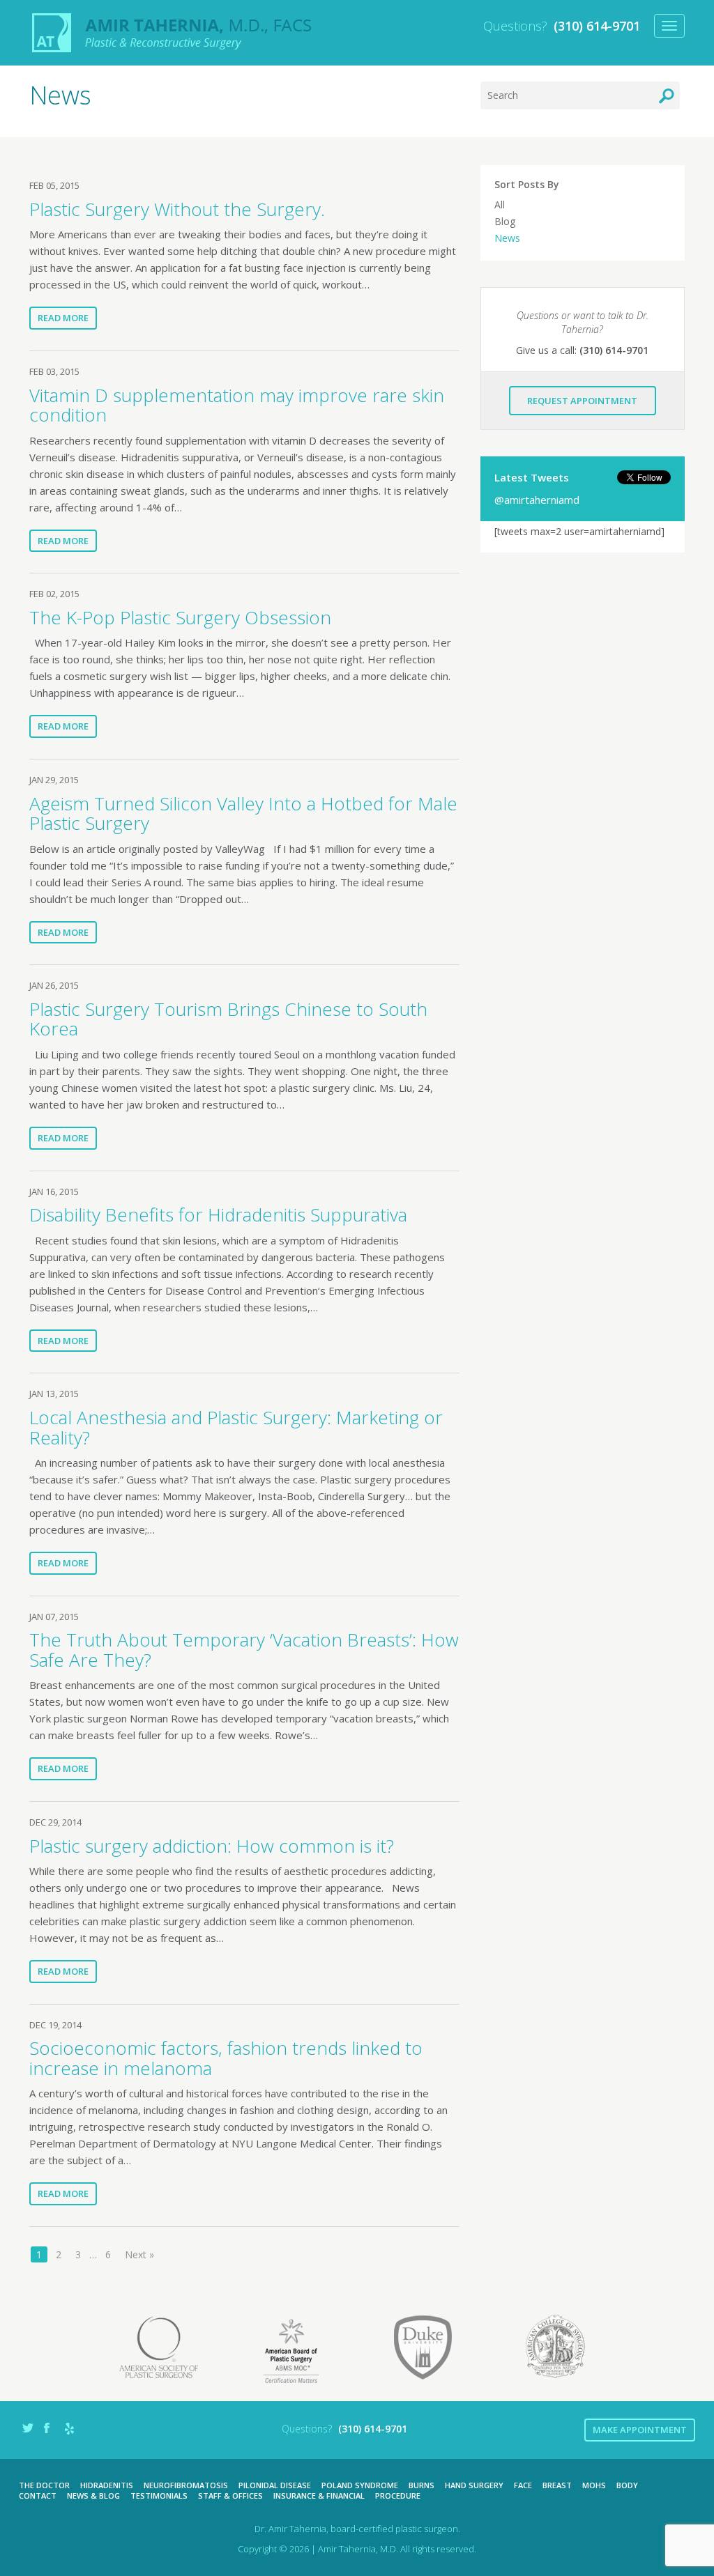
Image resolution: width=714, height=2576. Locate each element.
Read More (63, 318)
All (500, 205)
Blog (505, 221)
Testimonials (159, 2496)
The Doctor (44, 2485)
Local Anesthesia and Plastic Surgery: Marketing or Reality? (236, 1427)
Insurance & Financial (319, 2496)
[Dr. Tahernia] (172, 33)
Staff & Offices (230, 2496)
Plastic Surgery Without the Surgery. (177, 209)
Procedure (398, 2496)
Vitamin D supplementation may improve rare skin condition (237, 405)
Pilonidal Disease (275, 2485)
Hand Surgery (474, 2485)
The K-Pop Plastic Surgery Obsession (180, 617)
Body (627, 2485)
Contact (38, 2496)
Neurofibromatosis (186, 2485)
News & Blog (93, 2496)
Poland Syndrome (360, 2485)
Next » (139, 2254)
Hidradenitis (107, 2485)
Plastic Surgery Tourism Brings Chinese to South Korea (228, 1019)
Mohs (594, 2485)
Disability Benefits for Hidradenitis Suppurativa (218, 1214)
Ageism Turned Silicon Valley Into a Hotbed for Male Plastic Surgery (243, 813)
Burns (421, 2485)
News (507, 238)
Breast (557, 2485)
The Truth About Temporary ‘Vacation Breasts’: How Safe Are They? (244, 1650)
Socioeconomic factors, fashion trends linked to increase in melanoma (226, 2058)
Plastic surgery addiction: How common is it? (212, 1846)
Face (523, 2485)
